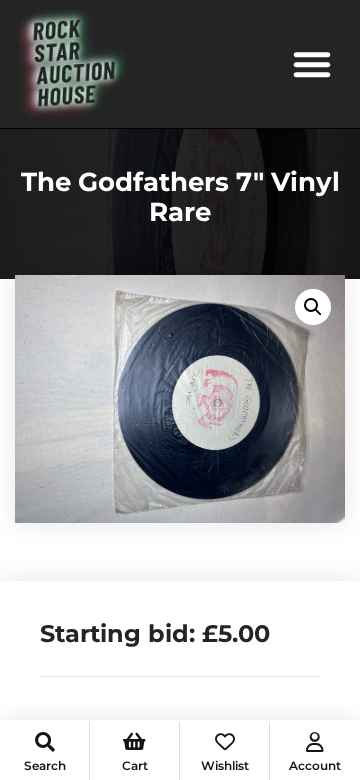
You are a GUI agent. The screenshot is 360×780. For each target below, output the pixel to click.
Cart (135, 765)
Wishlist (225, 765)
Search (45, 765)
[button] (312, 64)
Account (315, 765)
